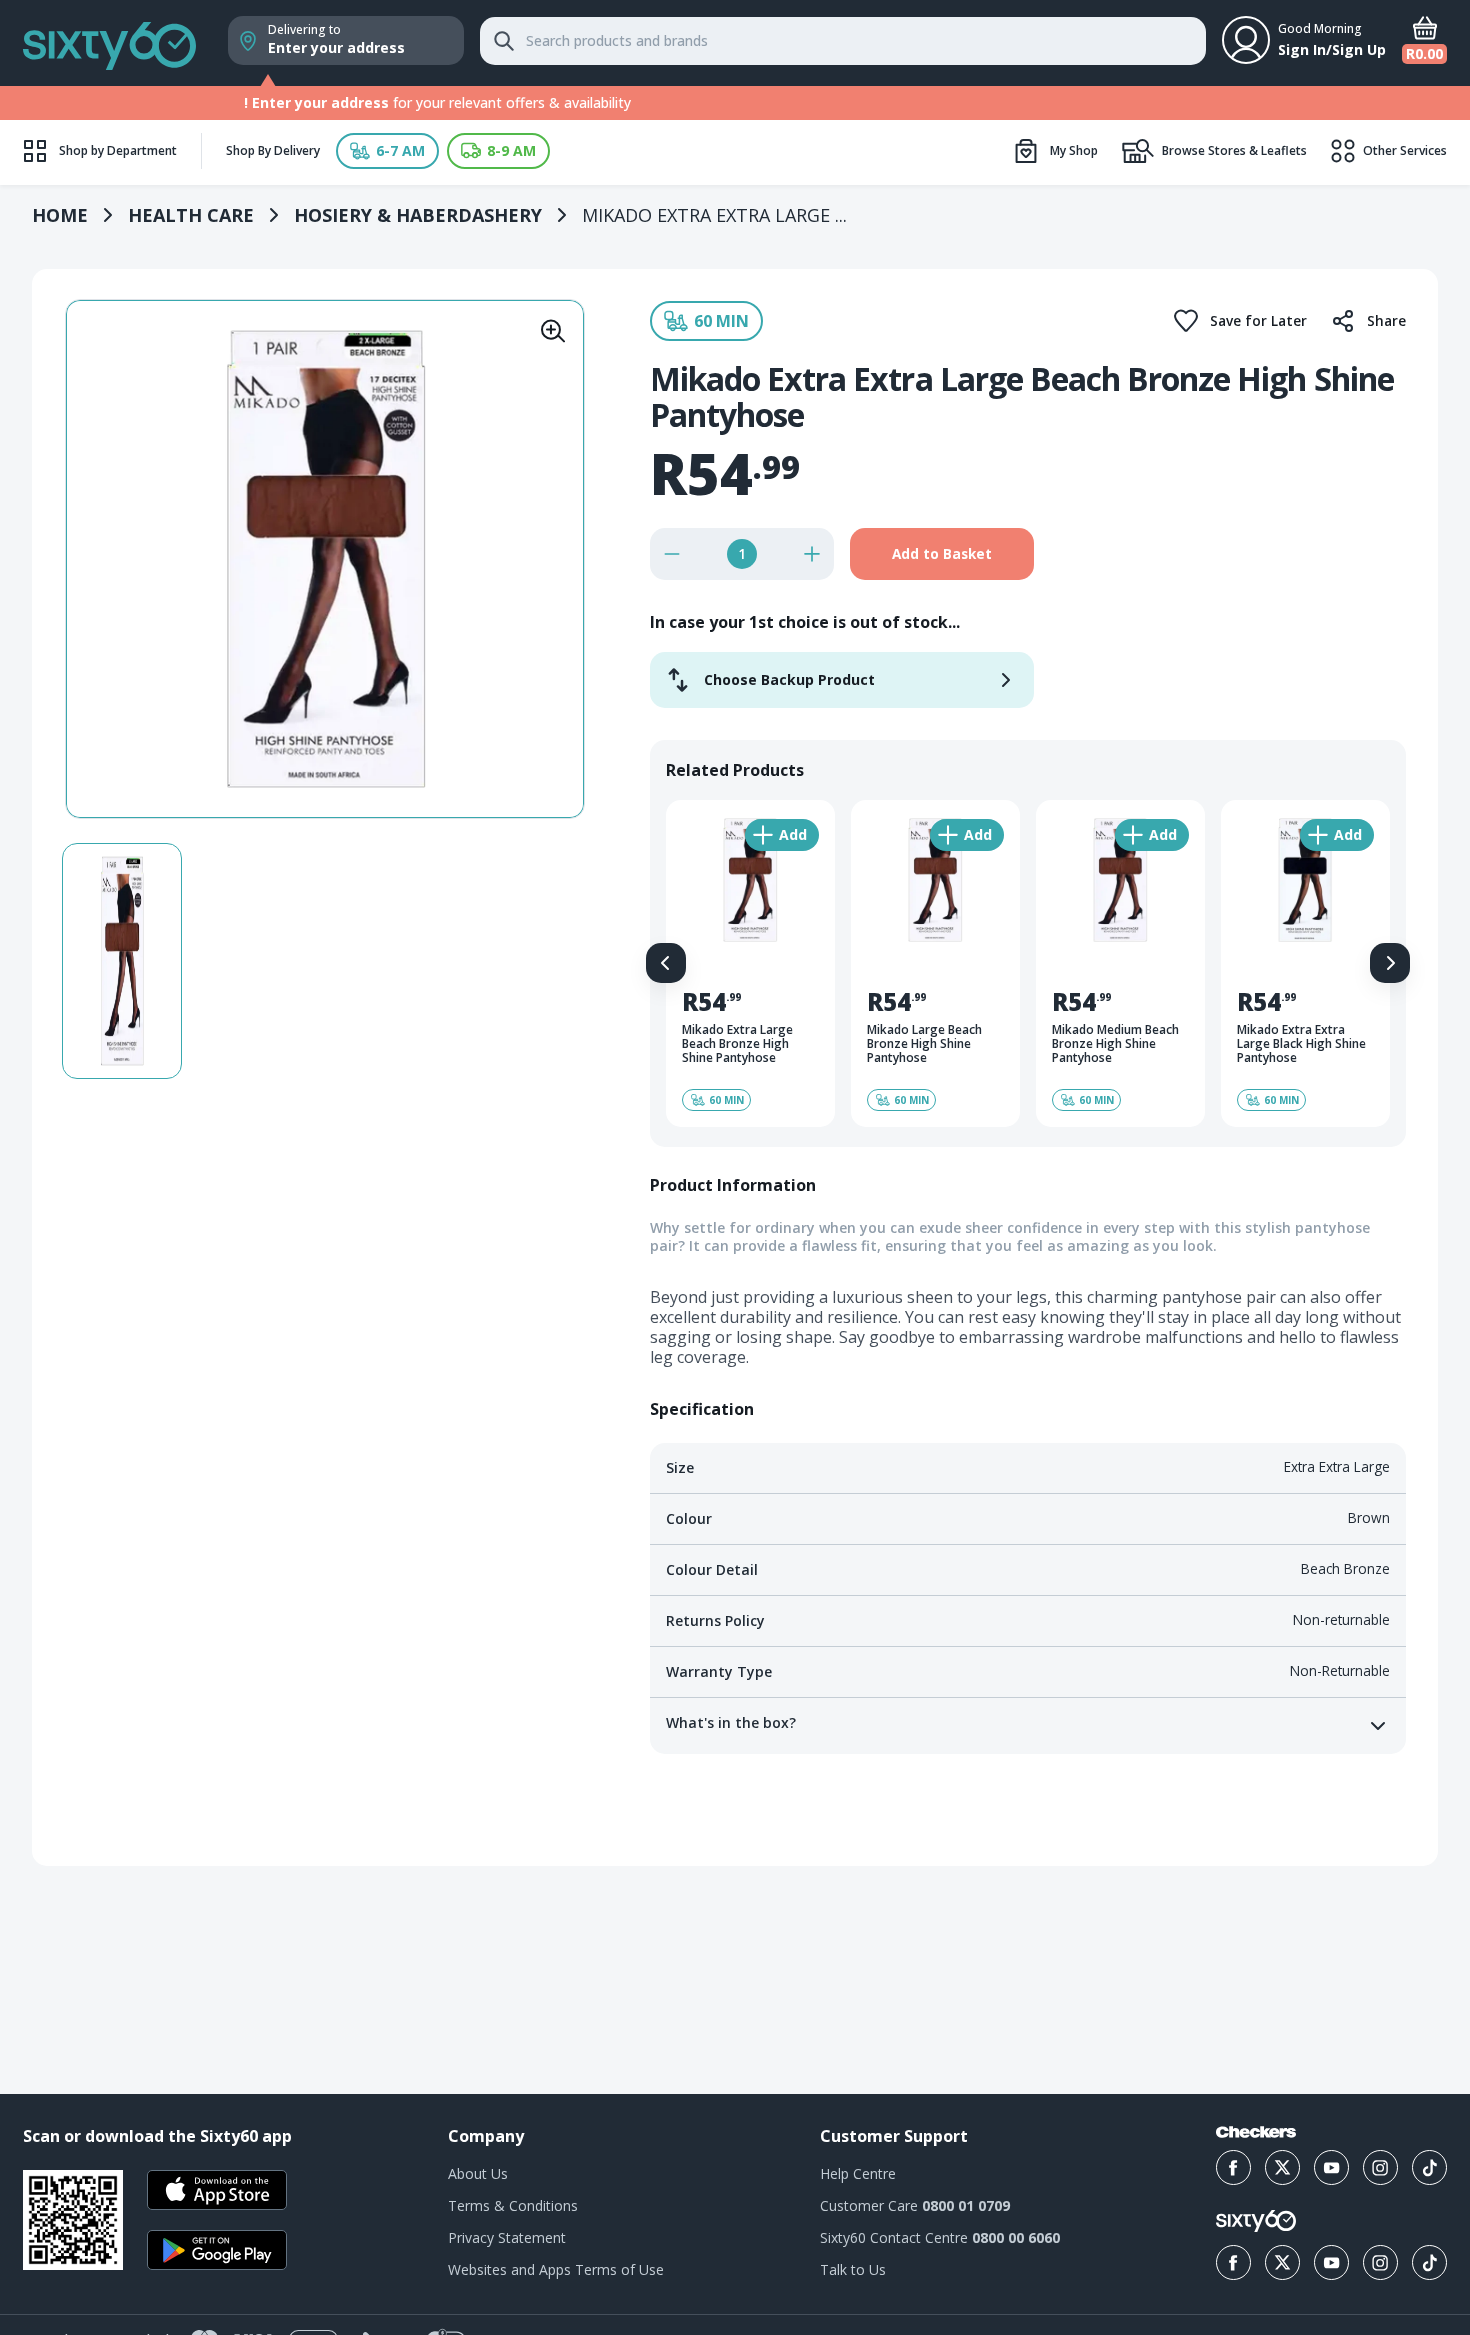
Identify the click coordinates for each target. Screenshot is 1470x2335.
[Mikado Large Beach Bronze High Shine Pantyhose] (935, 963)
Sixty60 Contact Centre (940, 2237)
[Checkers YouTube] (1331, 2167)
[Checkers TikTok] (1429, 2167)
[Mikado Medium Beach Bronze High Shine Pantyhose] (1120, 963)
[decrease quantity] (672, 554)
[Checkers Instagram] (1380, 2167)
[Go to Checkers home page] (1256, 2132)
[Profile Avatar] (1246, 40)
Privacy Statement (507, 2237)
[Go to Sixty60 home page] (1256, 2221)
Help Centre (858, 2173)
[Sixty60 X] (1282, 2262)
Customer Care (915, 2205)
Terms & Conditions (513, 2205)
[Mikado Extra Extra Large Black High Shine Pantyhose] (1305, 963)
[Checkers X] (1282, 2167)
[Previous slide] (666, 963)
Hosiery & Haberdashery (418, 215)
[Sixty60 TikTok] (1429, 2262)
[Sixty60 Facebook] (1233, 2262)
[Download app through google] (217, 2250)
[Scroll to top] (1430, 1994)
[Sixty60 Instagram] (1380, 2262)
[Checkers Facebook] (1233, 2167)
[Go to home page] (109, 43)
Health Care (191, 215)
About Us (478, 2173)
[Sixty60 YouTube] (1331, 2262)
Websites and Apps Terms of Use (556, 2269)
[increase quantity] (812, 554)
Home (60, 215)
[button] (387, 151)
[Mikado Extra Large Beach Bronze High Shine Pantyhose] (750, 963)
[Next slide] (1390, 963)
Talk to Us (853, 2269)
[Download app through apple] (217, 2190)
